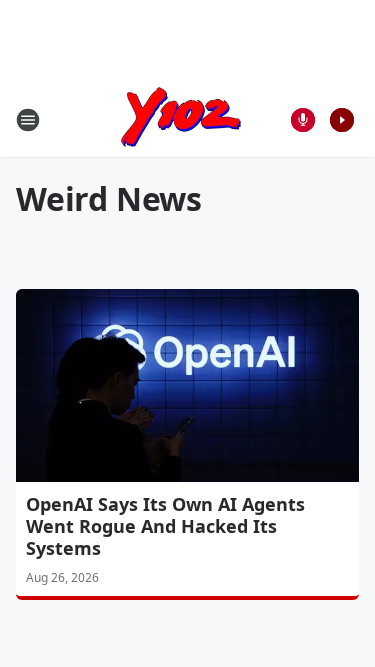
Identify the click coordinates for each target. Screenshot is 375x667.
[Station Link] (181, 119)
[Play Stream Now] (342, 120)
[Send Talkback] (303, 120)
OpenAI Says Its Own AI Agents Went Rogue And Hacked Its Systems (165, 526)
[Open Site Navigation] (28, 120)
